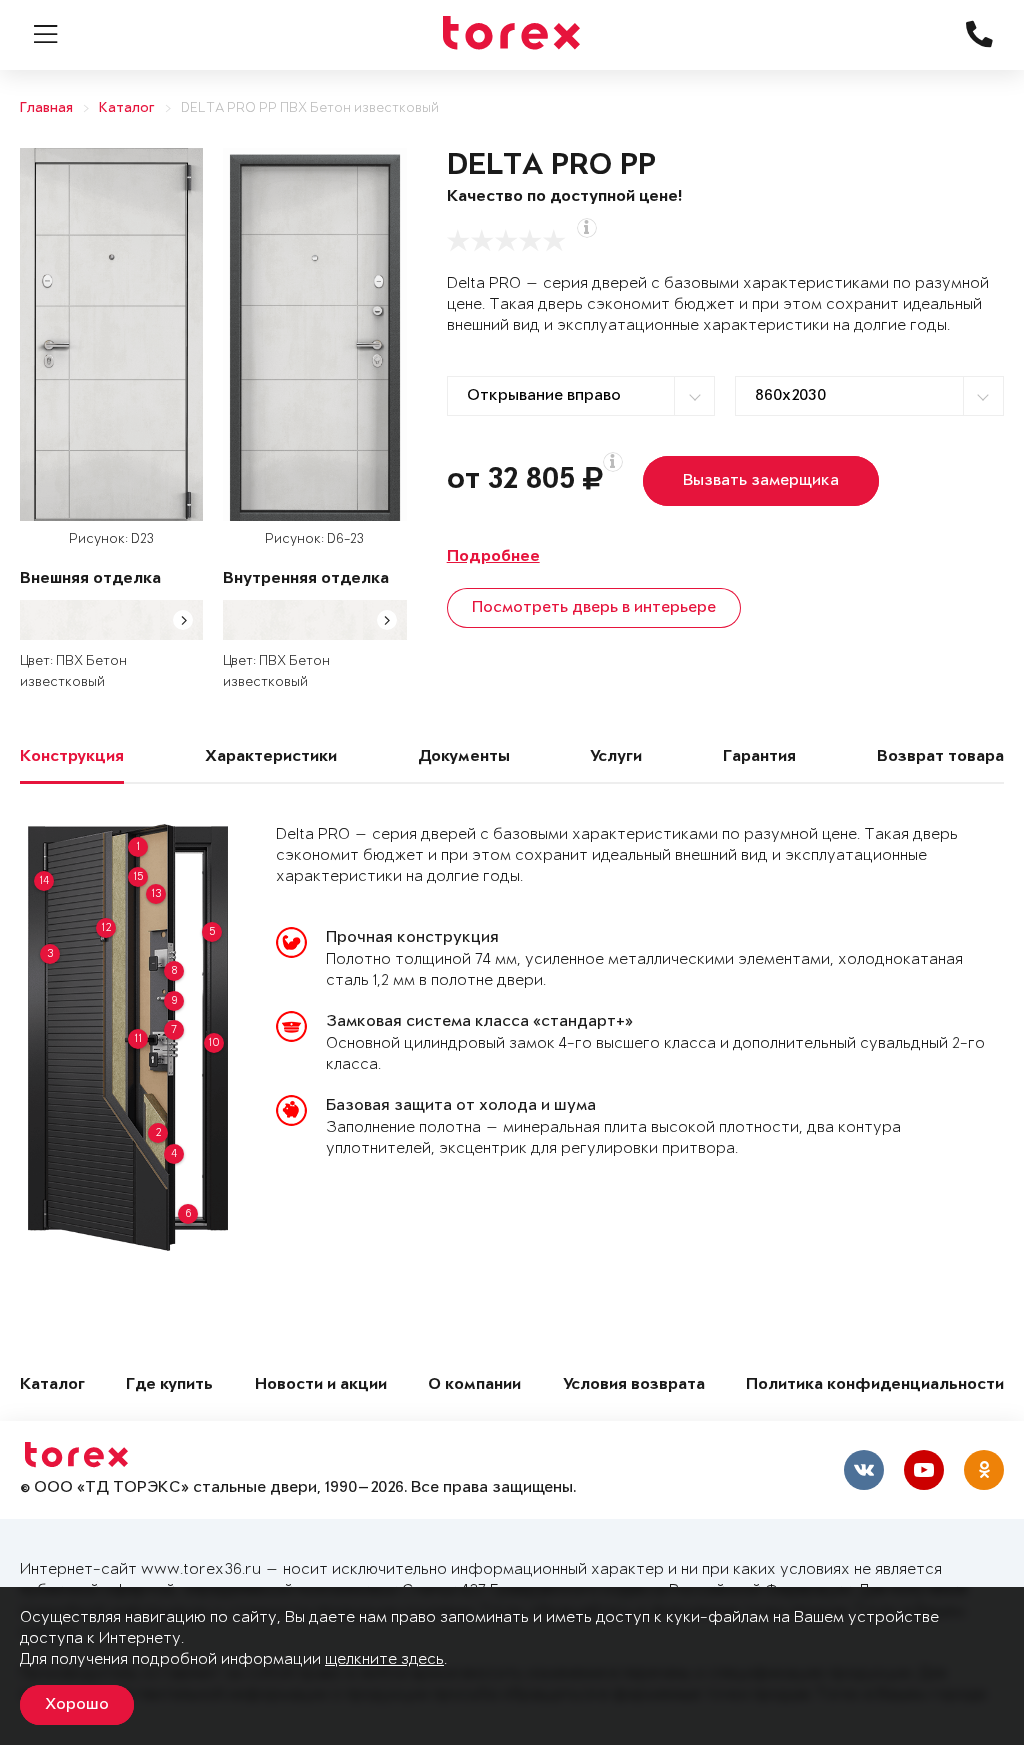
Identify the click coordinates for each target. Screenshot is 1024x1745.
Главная (46, 108)
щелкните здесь (384, 1659)
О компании (474, 1385)
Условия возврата (634, 1385)
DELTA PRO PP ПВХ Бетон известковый (310, 108)
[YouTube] (924, 1470)
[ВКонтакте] (864, 1470)
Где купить (169, 1385)
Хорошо (77, 1705)
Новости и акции (321, 1385)
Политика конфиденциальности (875, 1385)
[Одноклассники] (984, 1470)
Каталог (127, 108)
